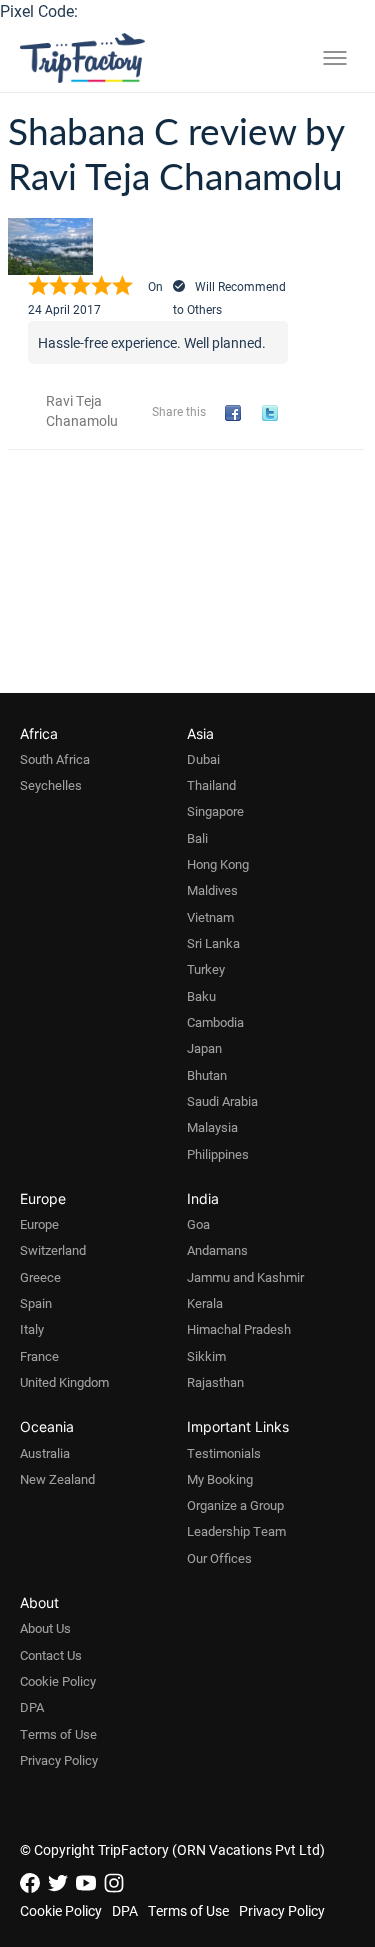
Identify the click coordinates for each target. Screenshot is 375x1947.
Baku (201, 996)
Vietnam (210, 917)
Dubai (203, 759)
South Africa (55, 759)
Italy (32, 1329)
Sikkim (206, 1356)
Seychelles (51, 785)
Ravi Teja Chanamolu (82, 410)
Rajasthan (215, 1382)
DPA (32, 1707)
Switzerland (53, 1250)
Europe (39, 1224)
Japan (204, 1048)
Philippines (218, 1154)
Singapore (215, 811)
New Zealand (57, 1479)
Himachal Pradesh (239, 1329)
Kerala (205, 1303)
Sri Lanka (213, 943)
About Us (45, 1628)
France (39, 1356)
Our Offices (219, 1558)
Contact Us (51, 1655)
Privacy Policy (59, 1760)
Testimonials (224, 1453)
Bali (197, 838)
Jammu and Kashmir (245, 1277)
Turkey (206, 969)
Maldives (212, 890)
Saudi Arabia (222, 1101)
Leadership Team (236, 1531)
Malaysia (212, 1127)
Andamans (217, 1250)
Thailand (211, 785)
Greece (40, 1277)
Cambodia (215, 1022)
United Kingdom (64, 1382)
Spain (36, 1303)
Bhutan (207, 1075)
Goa (198, 1224)
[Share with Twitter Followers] (273, 413)
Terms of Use (58, 1734)
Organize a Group (235, 1505)
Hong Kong (218, 864)
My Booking (220, 1479)
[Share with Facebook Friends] (236, 413)
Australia (45, 1453)
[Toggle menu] (335, 58)
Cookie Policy (58, 1681)
